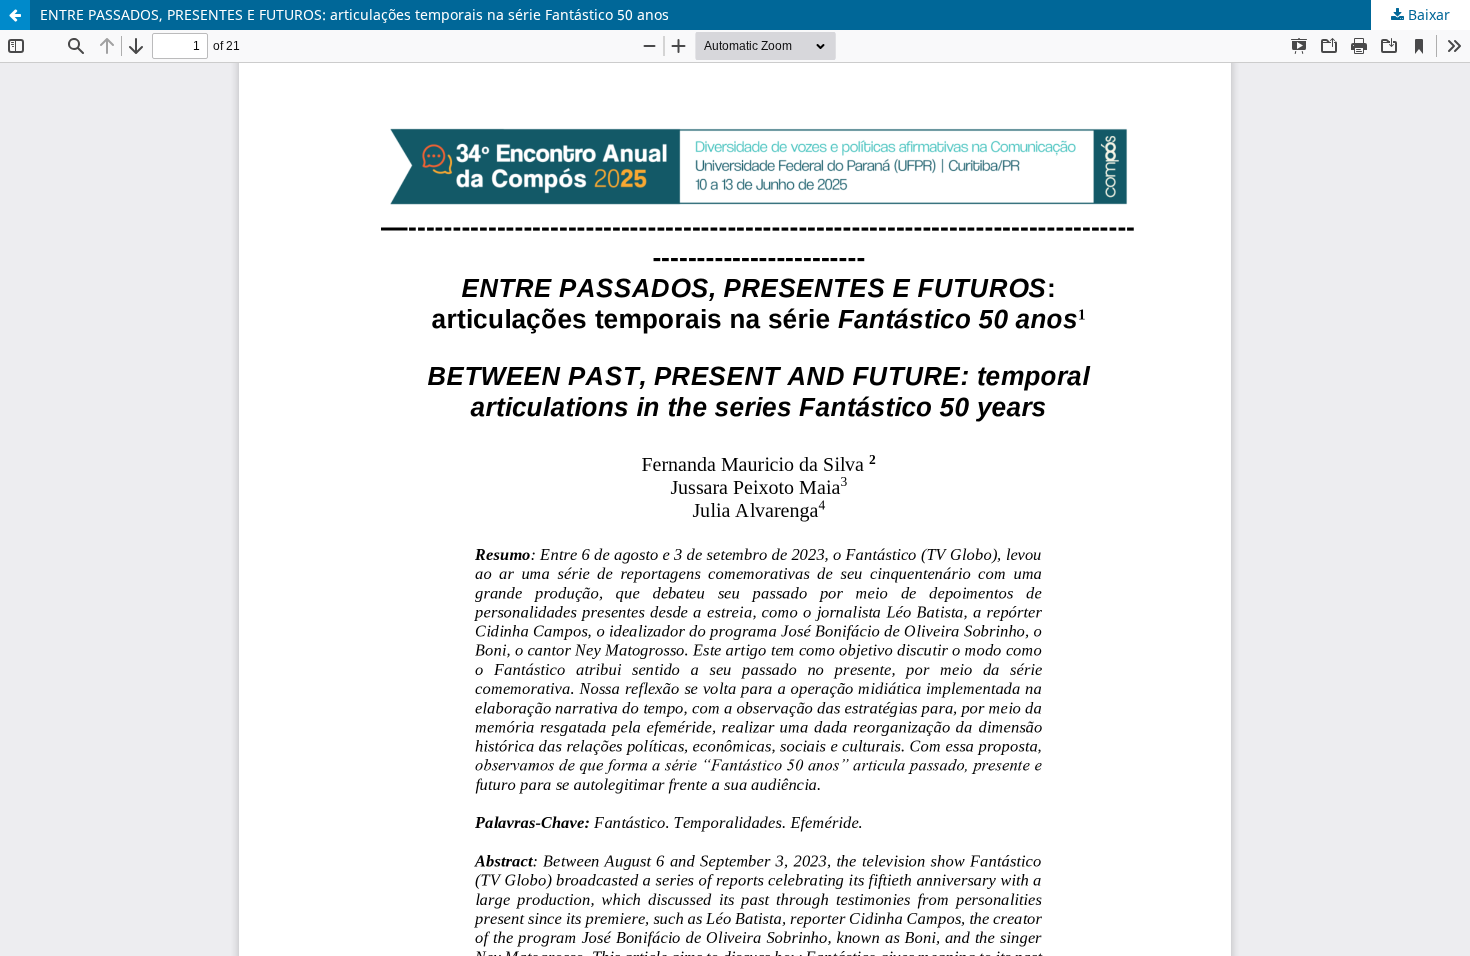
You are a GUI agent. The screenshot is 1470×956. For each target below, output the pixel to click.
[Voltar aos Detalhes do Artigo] (15, 15)
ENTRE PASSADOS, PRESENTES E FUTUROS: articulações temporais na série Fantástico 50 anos (354, 14)
